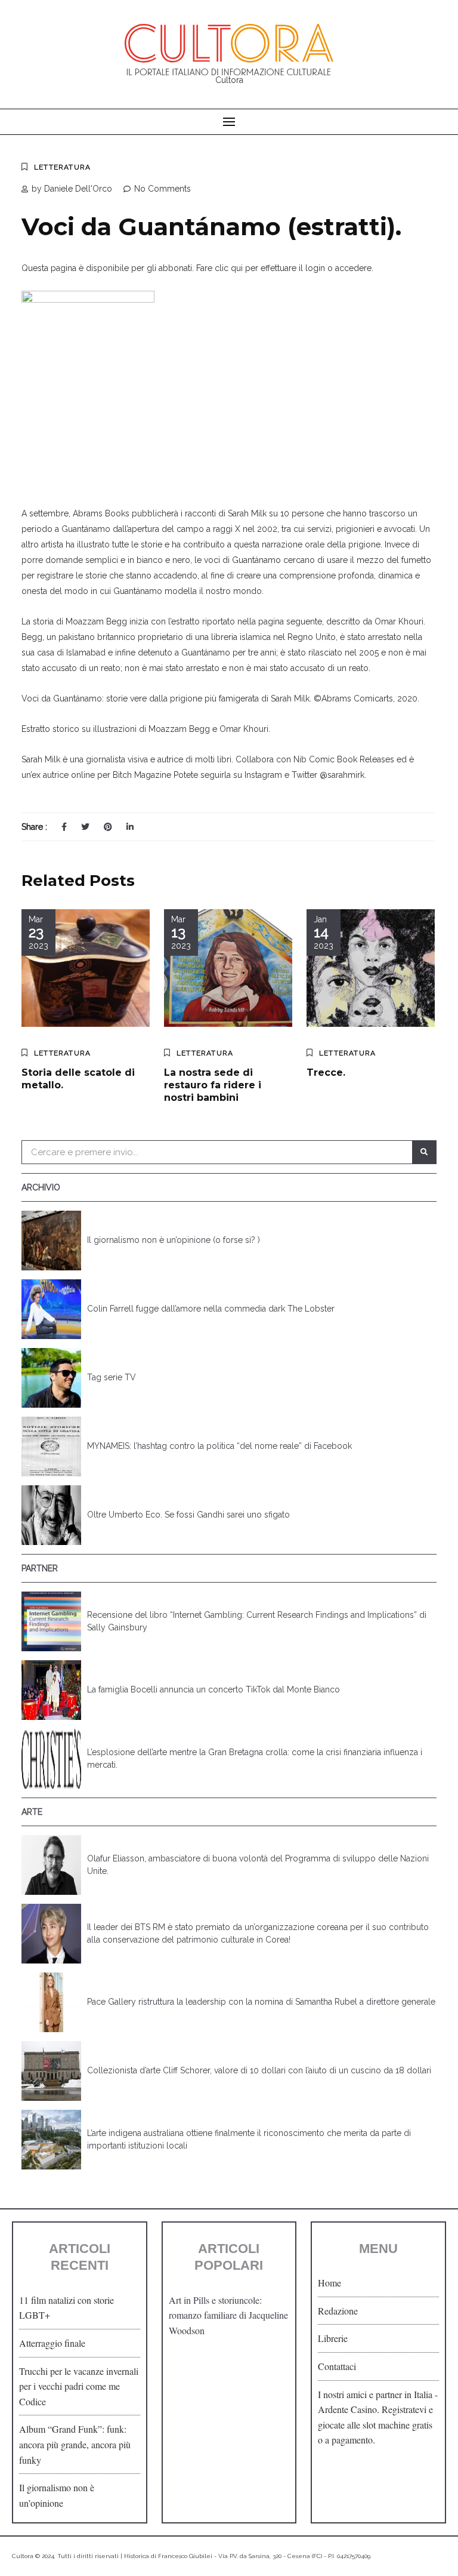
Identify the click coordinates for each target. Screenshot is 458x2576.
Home (329, 2283)
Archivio (41, 1187)
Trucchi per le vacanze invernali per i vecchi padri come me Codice (79, 2386)
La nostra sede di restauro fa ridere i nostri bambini (213, 1085)
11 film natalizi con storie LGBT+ (66, 2308)
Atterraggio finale (52, 2343)
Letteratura (62, 167)
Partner (40, 1568)
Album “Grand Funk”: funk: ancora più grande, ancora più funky (75, 2444)
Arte (32, 1812)
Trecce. (326, 1072)
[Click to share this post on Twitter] (85, 827)
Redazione (338, 2311)
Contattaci (337, 2366)
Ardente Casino (347, 2409)
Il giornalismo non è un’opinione (57, 2495)
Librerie (333, 2338)
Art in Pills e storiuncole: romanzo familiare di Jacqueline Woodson (228, 2315)
